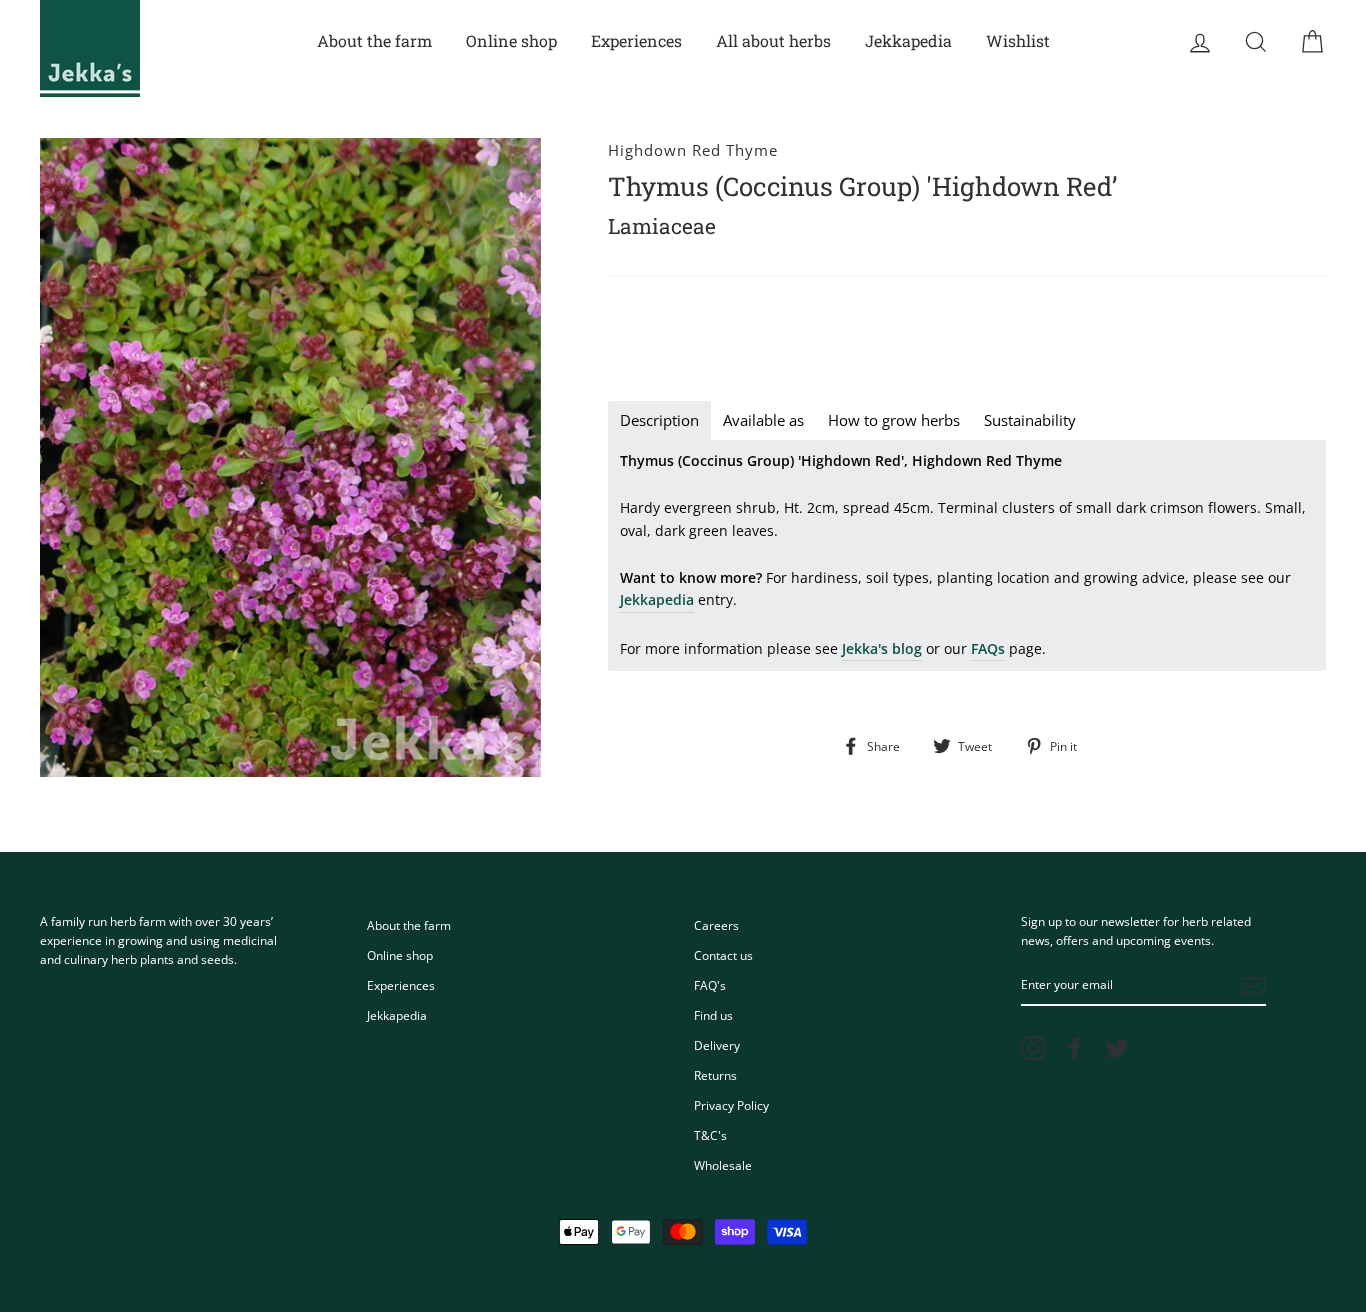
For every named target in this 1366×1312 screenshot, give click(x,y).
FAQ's (710, 985)
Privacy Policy (731, 1105)
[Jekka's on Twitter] (1117, 1048)
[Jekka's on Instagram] (1033, 1048)
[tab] (659, 420)
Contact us (723, 955)
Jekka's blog (882, 648)
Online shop (511, 40)
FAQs (988, 648)
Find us (713, 1015)
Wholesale (723, 1165)
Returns (715, 1075)
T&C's (710, 1135)
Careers (716, 925)
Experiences (636, 40)
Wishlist (1018, 40)
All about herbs (773, 40)
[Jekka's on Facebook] (1075, 1048)
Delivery (717, 1045)
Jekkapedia (908, 40)
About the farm (374, 40)
